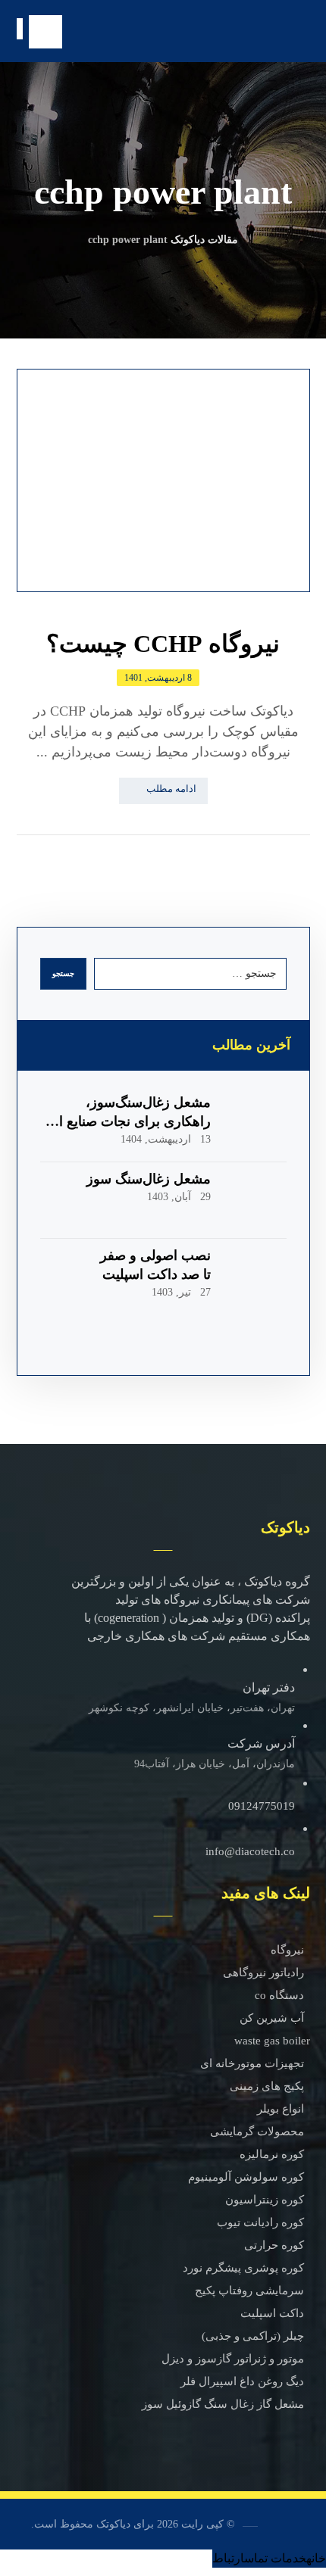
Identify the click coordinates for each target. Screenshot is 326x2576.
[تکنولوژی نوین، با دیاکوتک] (257, 32)
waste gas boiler (272, 2041)
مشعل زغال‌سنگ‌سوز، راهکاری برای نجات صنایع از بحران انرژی (132, 1121)
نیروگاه (287, 1950)
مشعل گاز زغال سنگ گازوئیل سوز (223, 2404)
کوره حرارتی (274, 2245)
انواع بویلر (281, 2109)
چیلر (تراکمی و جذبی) (253, 2336)
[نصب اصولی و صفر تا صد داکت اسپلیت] (256, 1277)
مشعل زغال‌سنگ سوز (149, 1179)
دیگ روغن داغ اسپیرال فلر (242, 2381)
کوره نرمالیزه (272, 2154)
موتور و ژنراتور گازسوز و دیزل (233, 2359)
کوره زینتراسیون (265, 2200)
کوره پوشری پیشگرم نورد (243, 2268)
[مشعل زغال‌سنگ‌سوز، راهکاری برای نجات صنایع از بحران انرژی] (256, 1124)
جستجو (63, 973)
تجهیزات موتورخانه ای (252, 2063)
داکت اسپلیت (272, 2313)
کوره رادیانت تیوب (260, 2222)
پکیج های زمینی (267, 2086)
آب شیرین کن (272, 2018)
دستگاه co (279, 1995)
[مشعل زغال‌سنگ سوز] (256, 1200)
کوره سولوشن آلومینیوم (246, 2177)
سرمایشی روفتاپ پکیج (249, 2291)
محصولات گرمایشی (257, 2132)
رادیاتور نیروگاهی (263, 1973)
